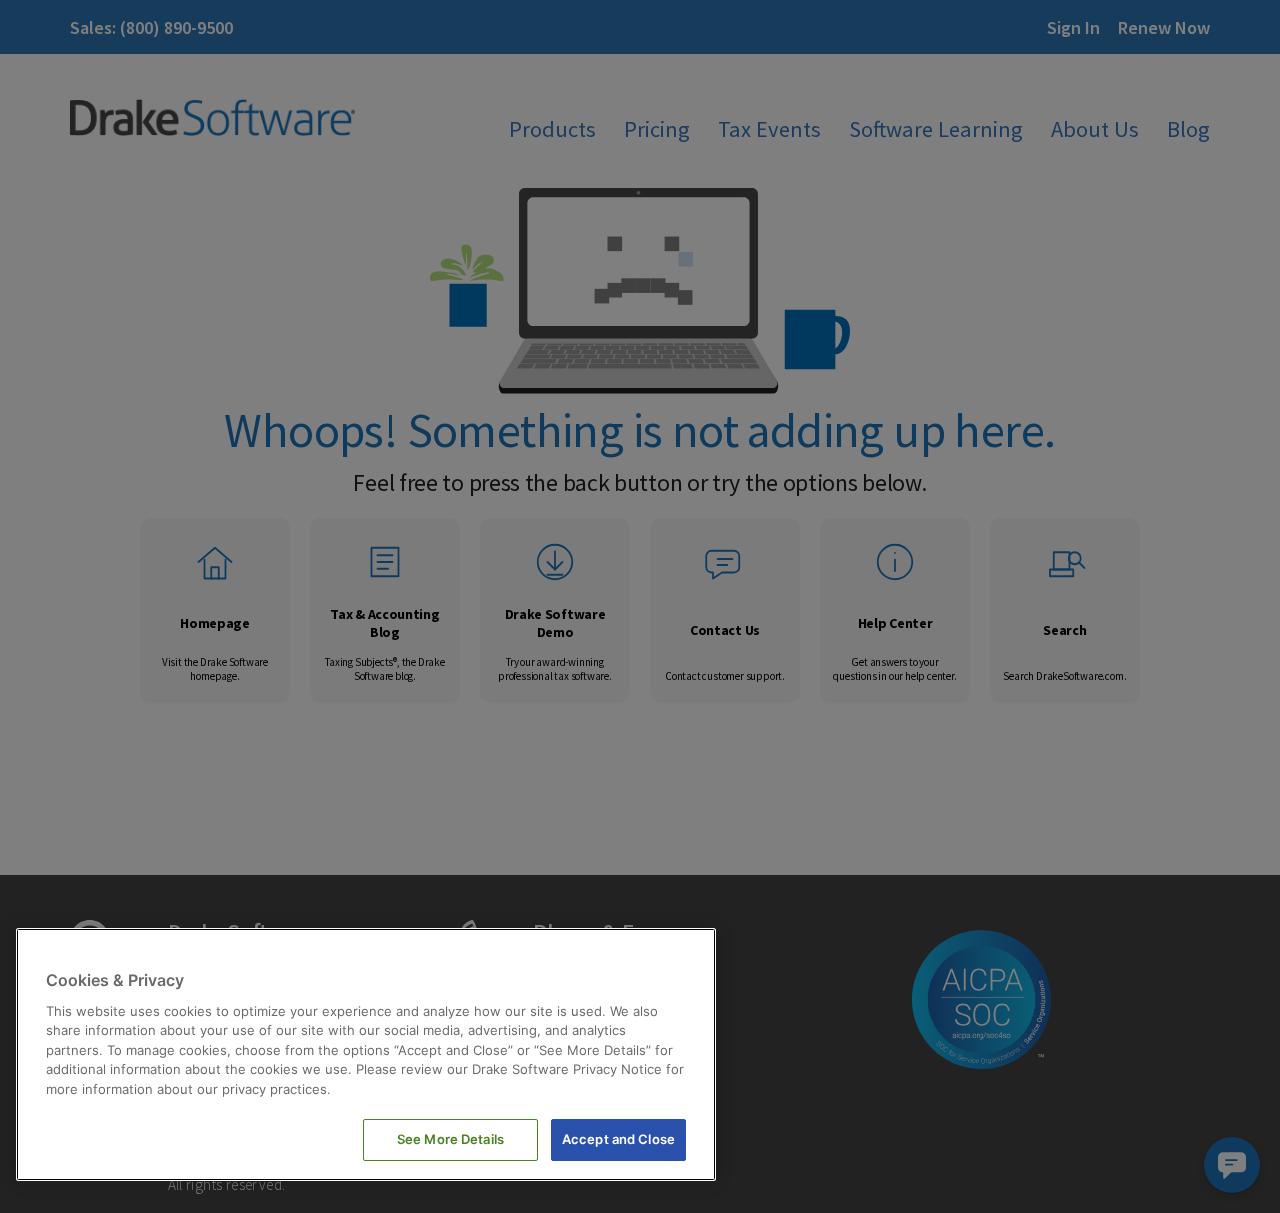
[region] (366, 1054)
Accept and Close (618, 1139)
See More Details (450, 1139)
